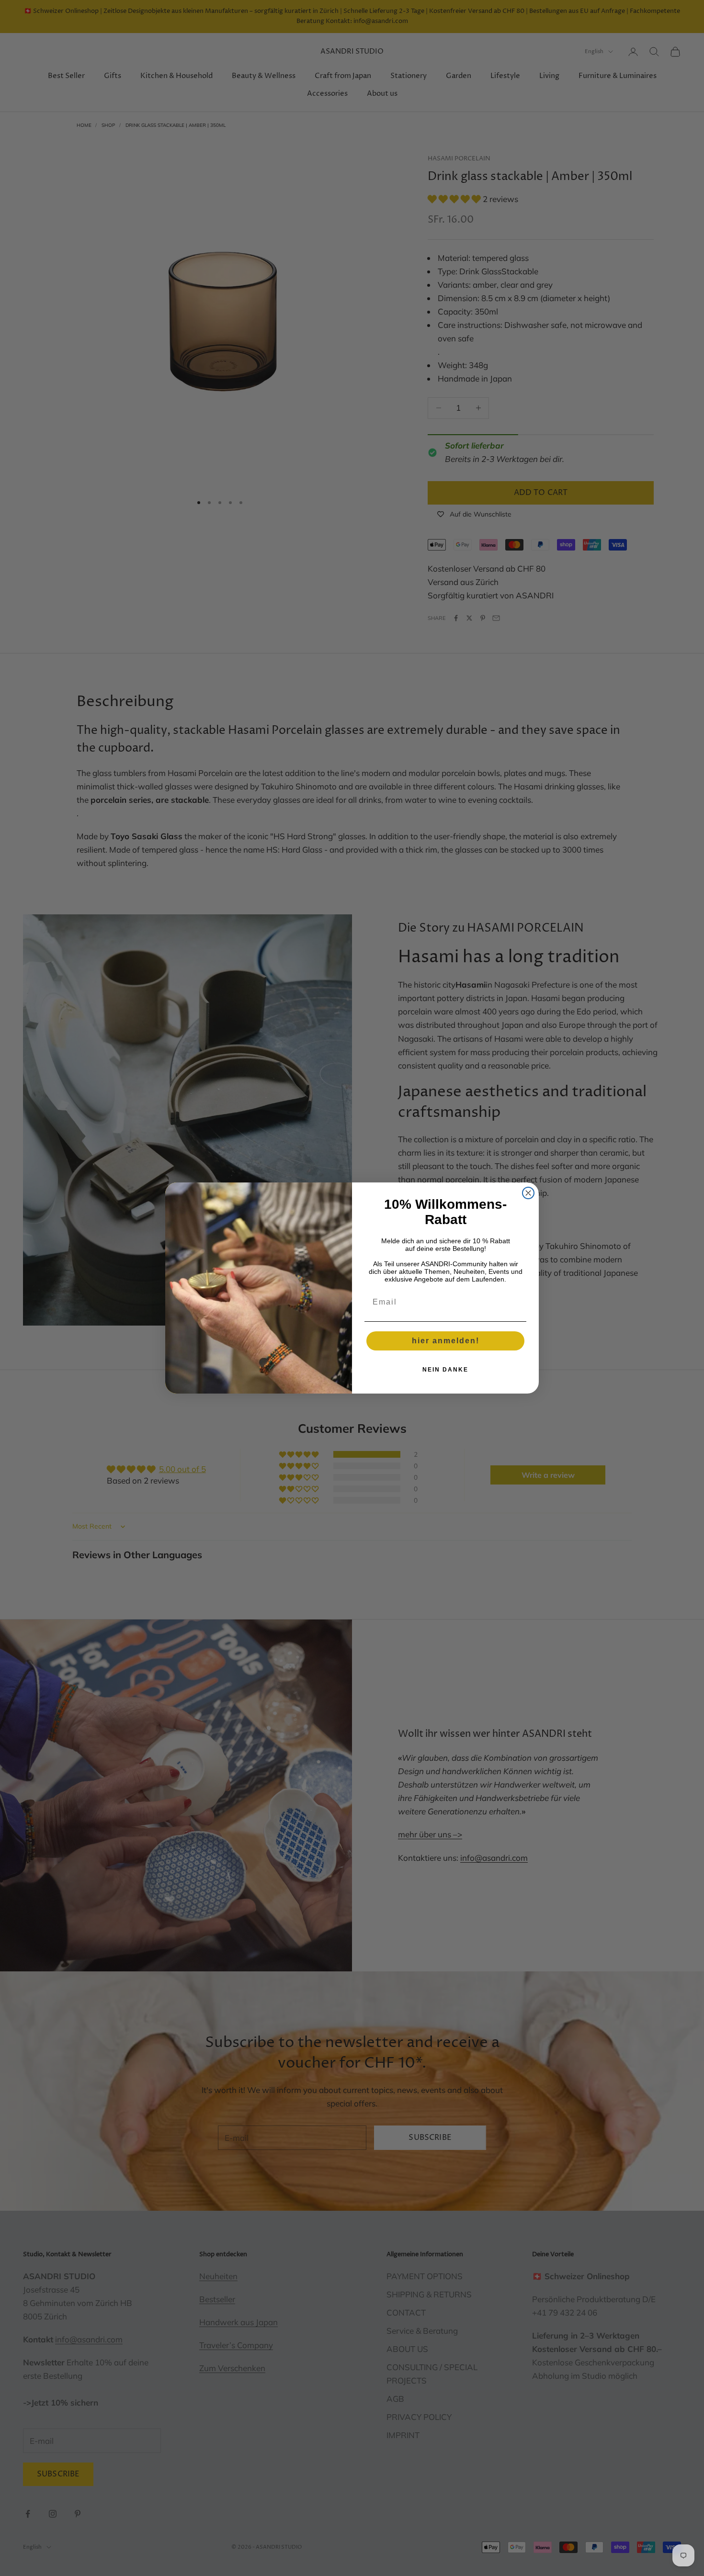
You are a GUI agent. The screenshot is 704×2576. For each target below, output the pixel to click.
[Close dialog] (528, 1193)
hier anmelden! (446, 1341)
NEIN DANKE (445, 1370)
